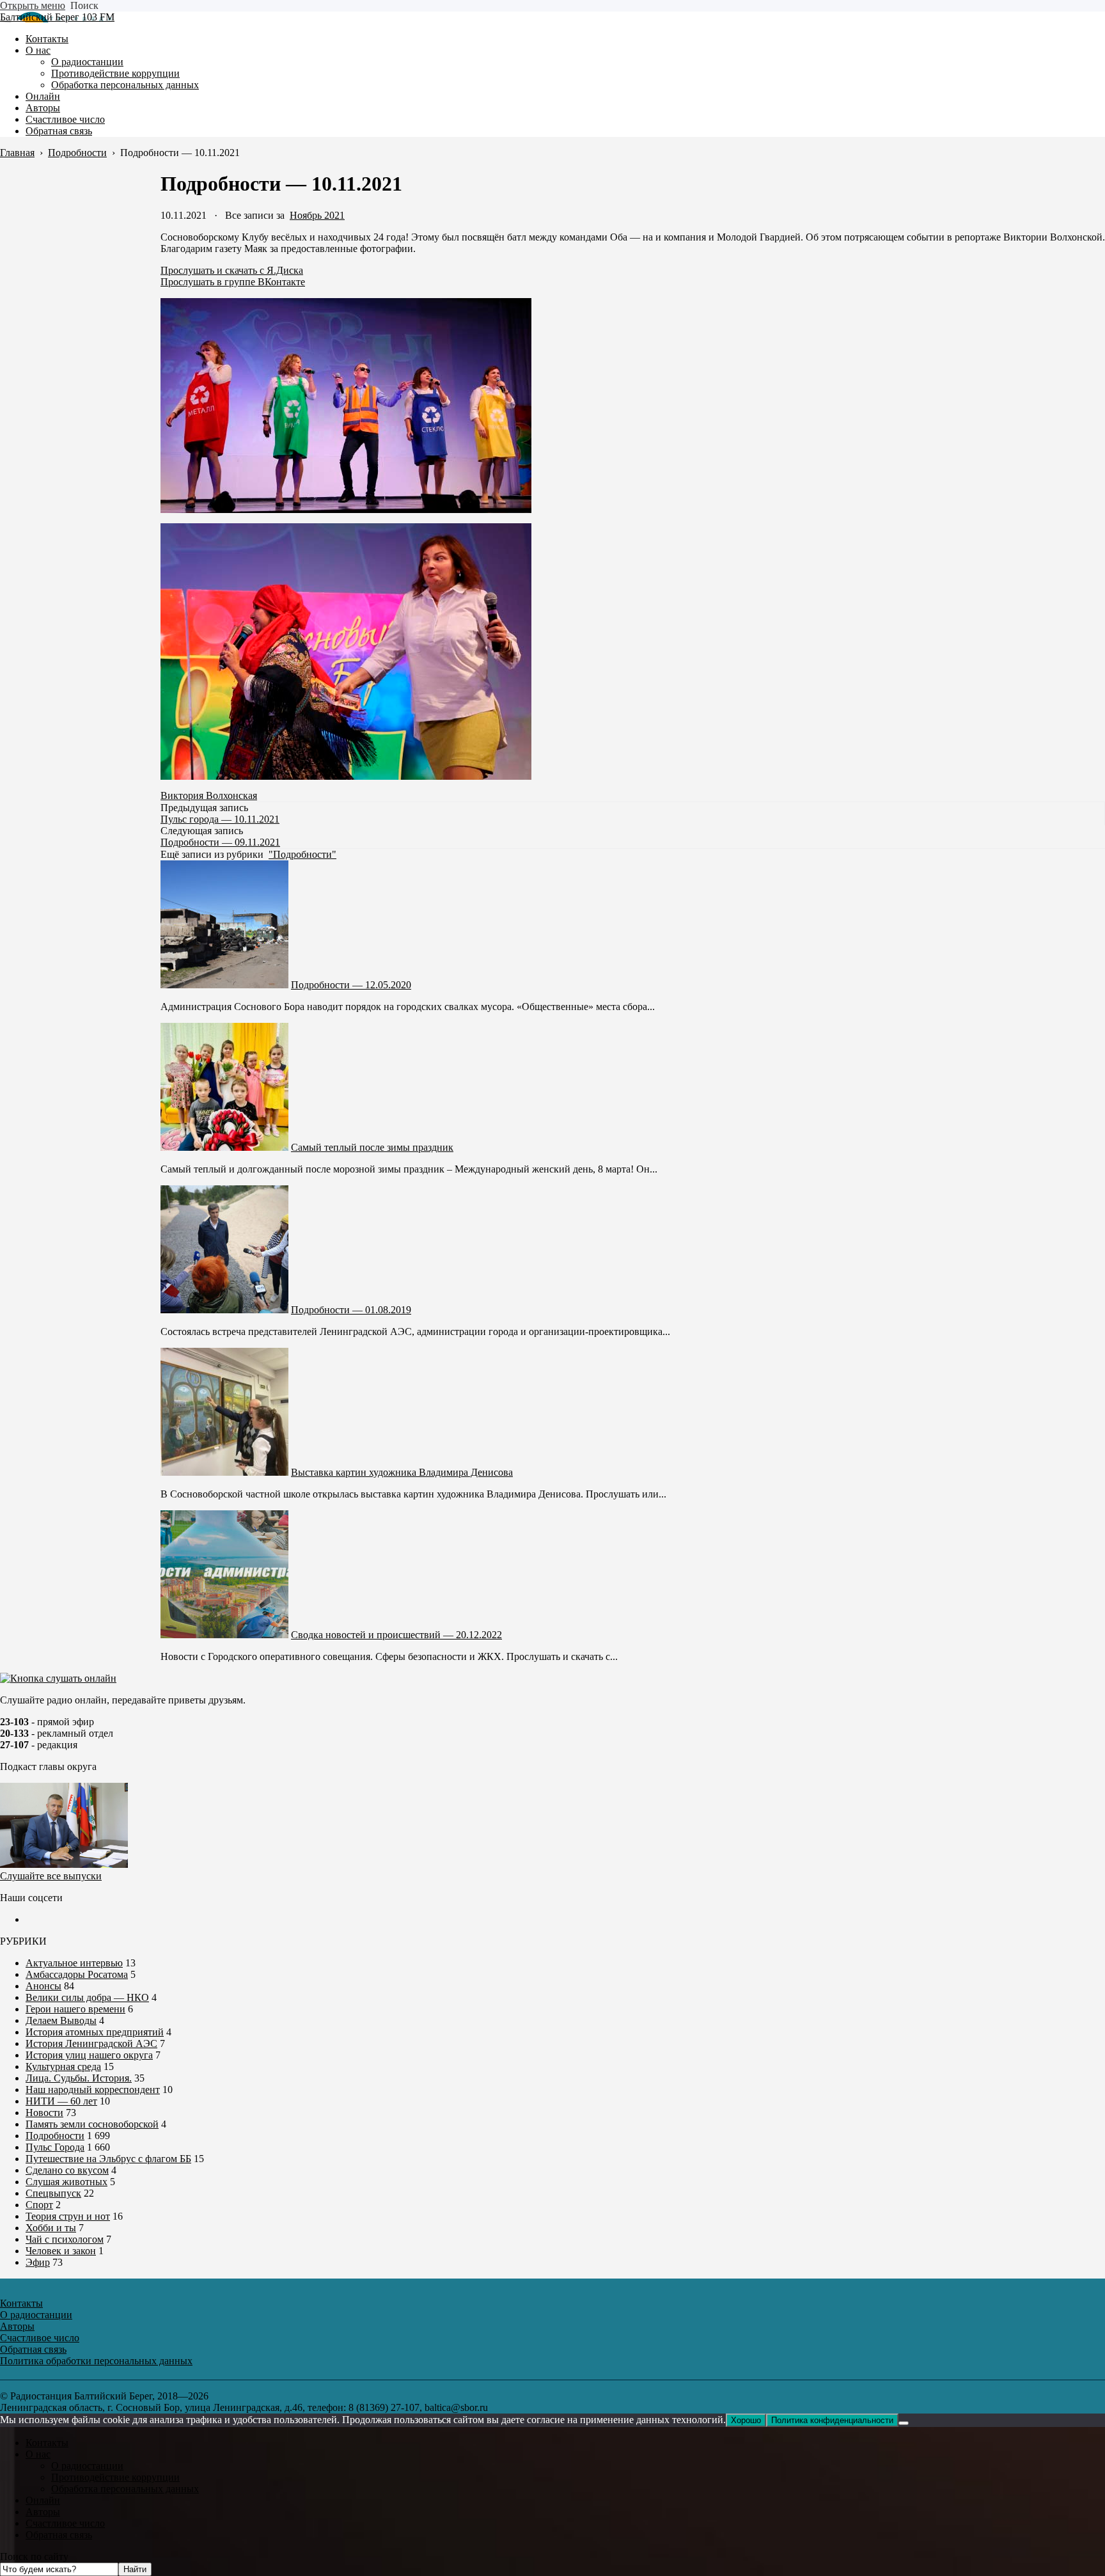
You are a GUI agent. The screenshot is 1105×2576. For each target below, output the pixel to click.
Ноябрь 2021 (317, 215)
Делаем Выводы (61, 2020)
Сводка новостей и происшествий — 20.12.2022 (396, 1635)
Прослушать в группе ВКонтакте (233, 282)
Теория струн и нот (68, 2216)
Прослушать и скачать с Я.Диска (232, 270)
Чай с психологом (65, 2239)
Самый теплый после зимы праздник (372, 1147)
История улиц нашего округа (89, 2055)
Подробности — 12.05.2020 (351, 985)
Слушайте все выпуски (51, 1876)
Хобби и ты (51, 2228)
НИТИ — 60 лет (61, 2101)
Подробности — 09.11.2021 (220, 842)
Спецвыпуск (53, 2193)
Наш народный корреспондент (93, 2090)
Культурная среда (63, 2066)
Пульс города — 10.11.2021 (220, 819)
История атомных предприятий (95, 2032)
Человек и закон (61, 2251)
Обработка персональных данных (125, 2489)
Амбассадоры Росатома (77, 1974)
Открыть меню (33, 5)
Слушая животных (67, 2182)
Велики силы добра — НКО (87, 1997)
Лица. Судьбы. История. (79, 2078)
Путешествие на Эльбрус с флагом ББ (108, 2159)
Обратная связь (59, 2535)
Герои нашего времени (75, 2009)
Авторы (43, 2512)
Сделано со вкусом (67, 2170)
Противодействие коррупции (115, 2477)
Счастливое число (65, 2523)
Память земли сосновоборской (92, 2124)
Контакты (47, 2443)
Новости (44, 2113)
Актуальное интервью (74, 1963)
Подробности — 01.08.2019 (351, 1310)
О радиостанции (87, 2466)
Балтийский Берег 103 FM (57, 17)
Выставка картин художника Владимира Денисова (402, 1472)
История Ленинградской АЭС (91, 2043)
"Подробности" (302, 854)
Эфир (38, 2262)
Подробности (55, 2136)
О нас (38, 2454)
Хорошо (746, 2420)
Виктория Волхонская (209, 795)
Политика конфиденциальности (832, 2420)
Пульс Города (55, 2147)
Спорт (39, 2205)
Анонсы (43, 1986)
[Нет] (904, 2423)
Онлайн (43, 2500)
